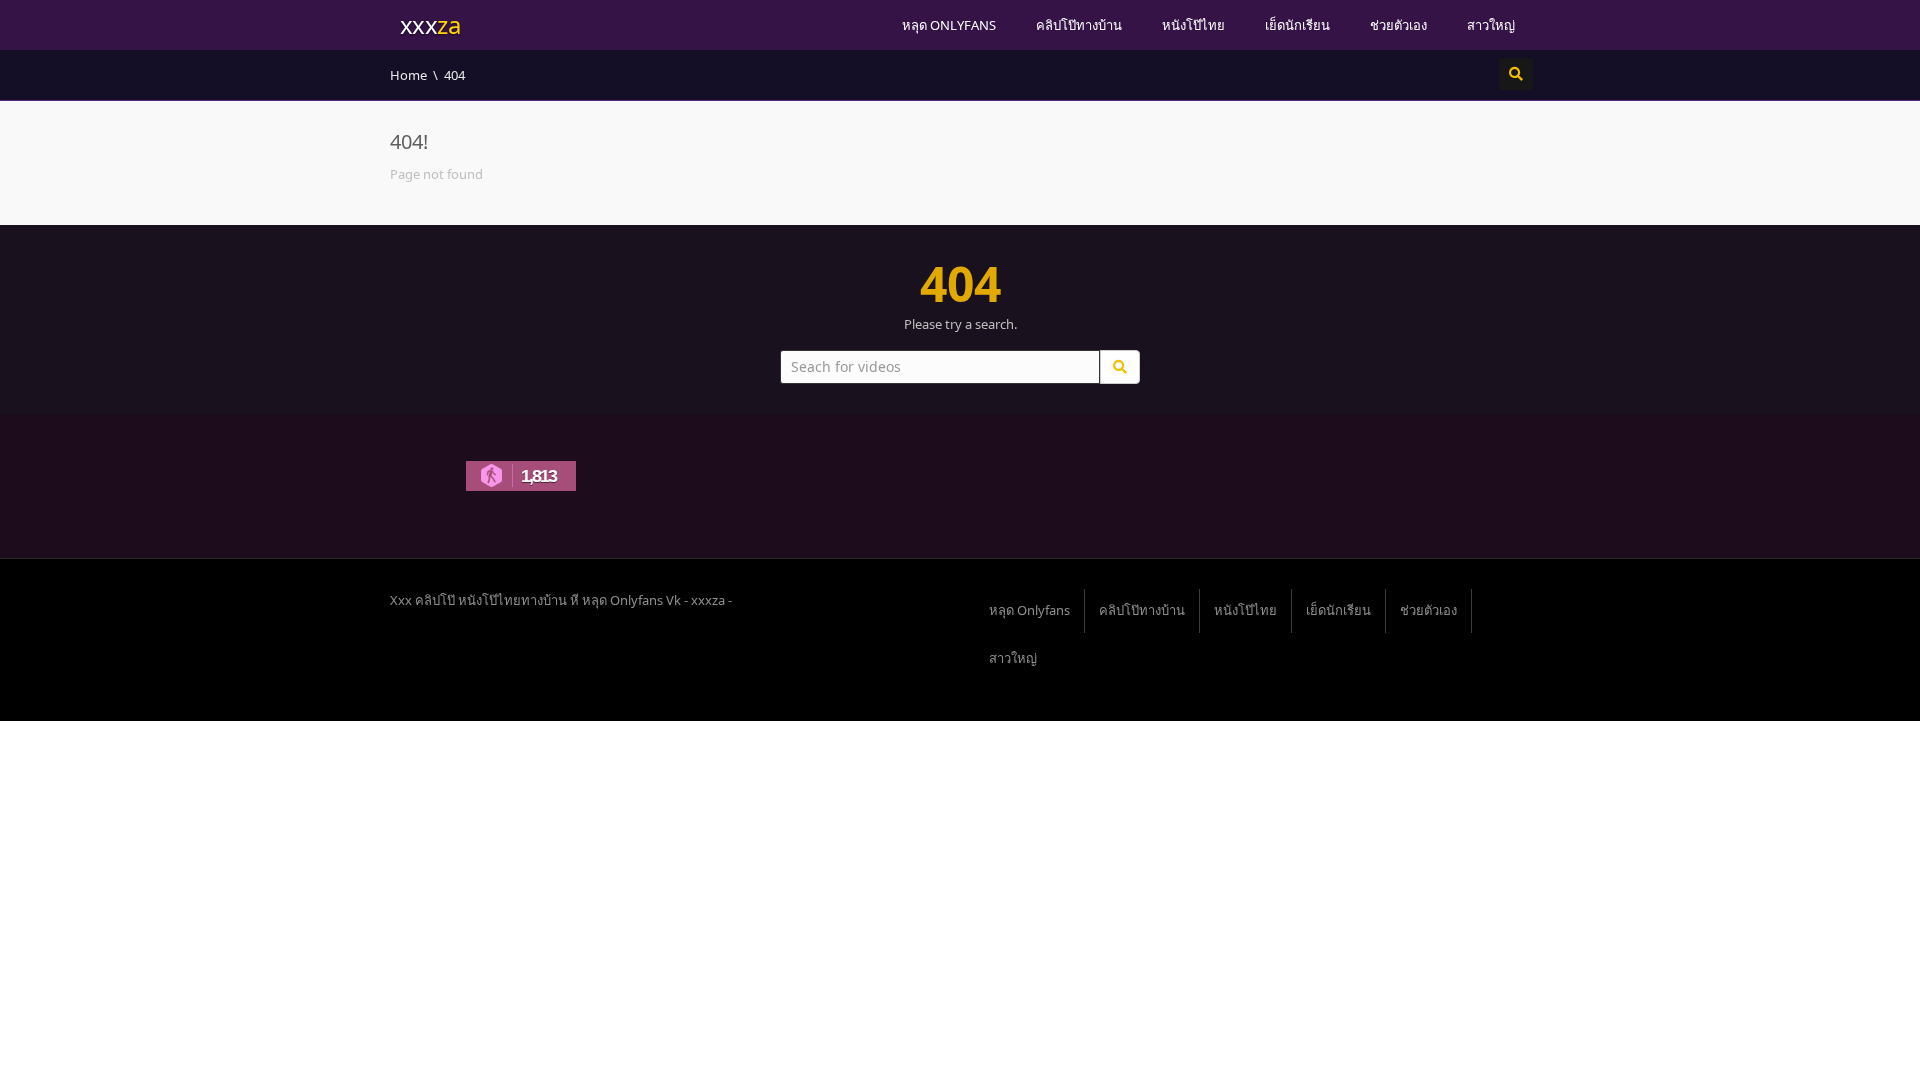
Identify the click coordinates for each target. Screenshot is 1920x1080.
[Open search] (1516, 74)
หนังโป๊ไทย (1193, 25)
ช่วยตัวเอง (1398, 25)
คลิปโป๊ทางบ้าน (1079, 25)
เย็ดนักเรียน (1297, 25)
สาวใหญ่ (1491, 25)
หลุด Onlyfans (949, 25)
